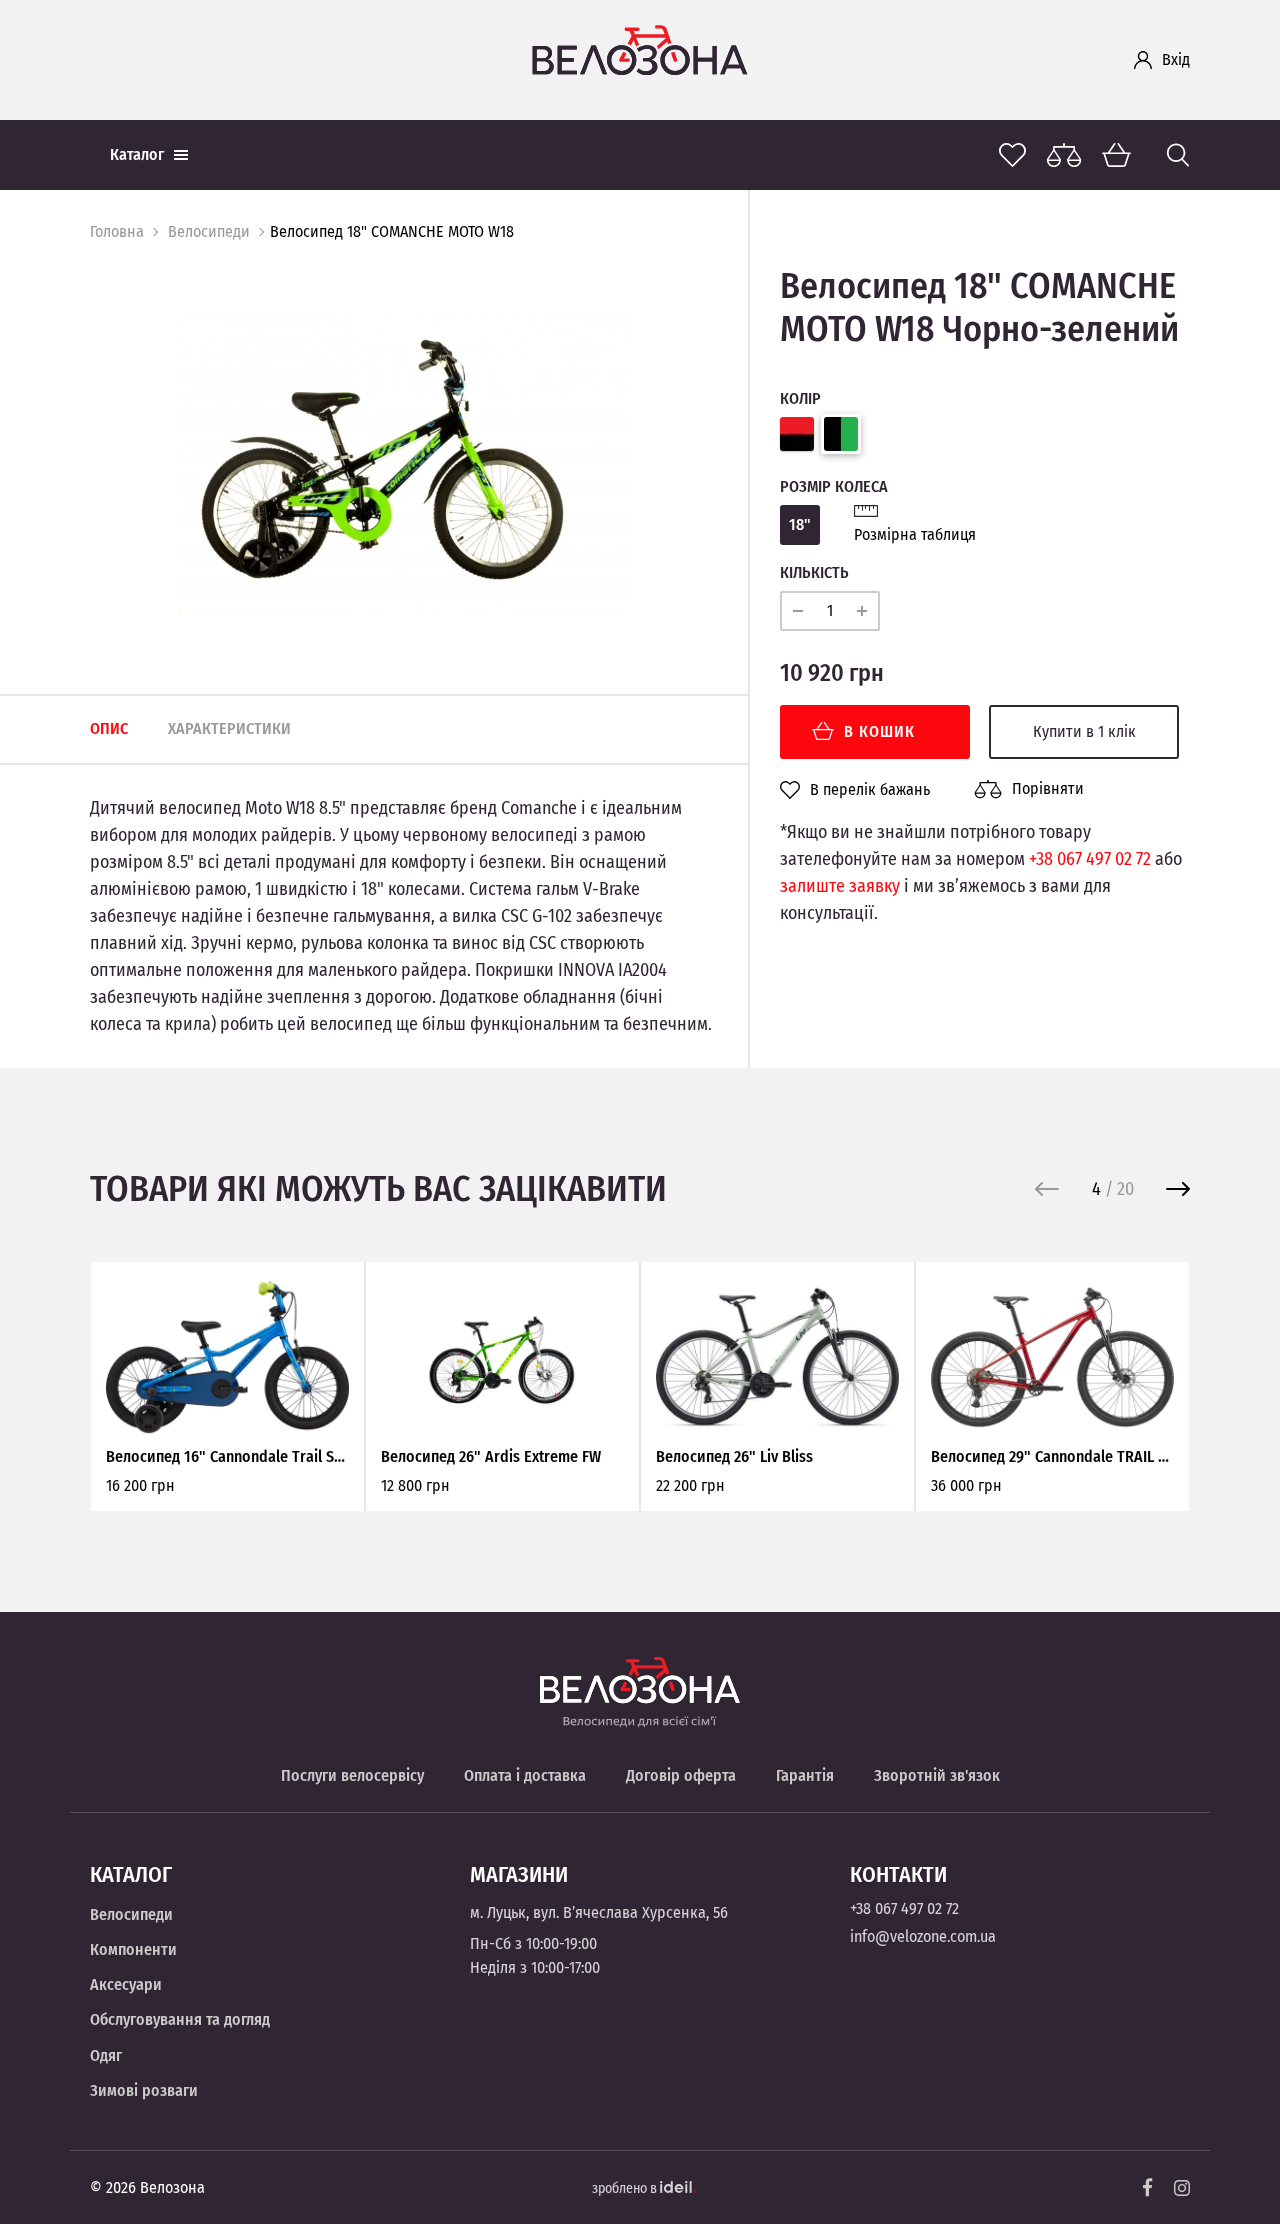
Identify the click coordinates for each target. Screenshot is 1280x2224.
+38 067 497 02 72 (1090, 859)
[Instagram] (1182, 2188)
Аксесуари (126, 1984)
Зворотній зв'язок (937, 1775)
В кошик (879, 731)
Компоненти (133, 1949)
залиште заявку (840, 886)
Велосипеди (209, 231)
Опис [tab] (109, 728)
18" (800, 524)
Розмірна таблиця (915, 534)
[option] (404, 464)
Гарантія (805, 1775)
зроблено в (626, 2188)
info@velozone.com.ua (923, 1936)
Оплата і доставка (525, 1775)
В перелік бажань (870, 790)
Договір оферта (681, 1775)
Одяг (106, 2055)
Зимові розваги (144, 2090)
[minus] (798, 611)
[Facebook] (1148, 2187)
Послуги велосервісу (352, 1775)
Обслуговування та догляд (180, 2019)
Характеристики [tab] (229, 728)
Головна (117, 231)
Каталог (137, 154)
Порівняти (1048, 788)
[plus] (862, 611)
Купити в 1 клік (1084, 731)
